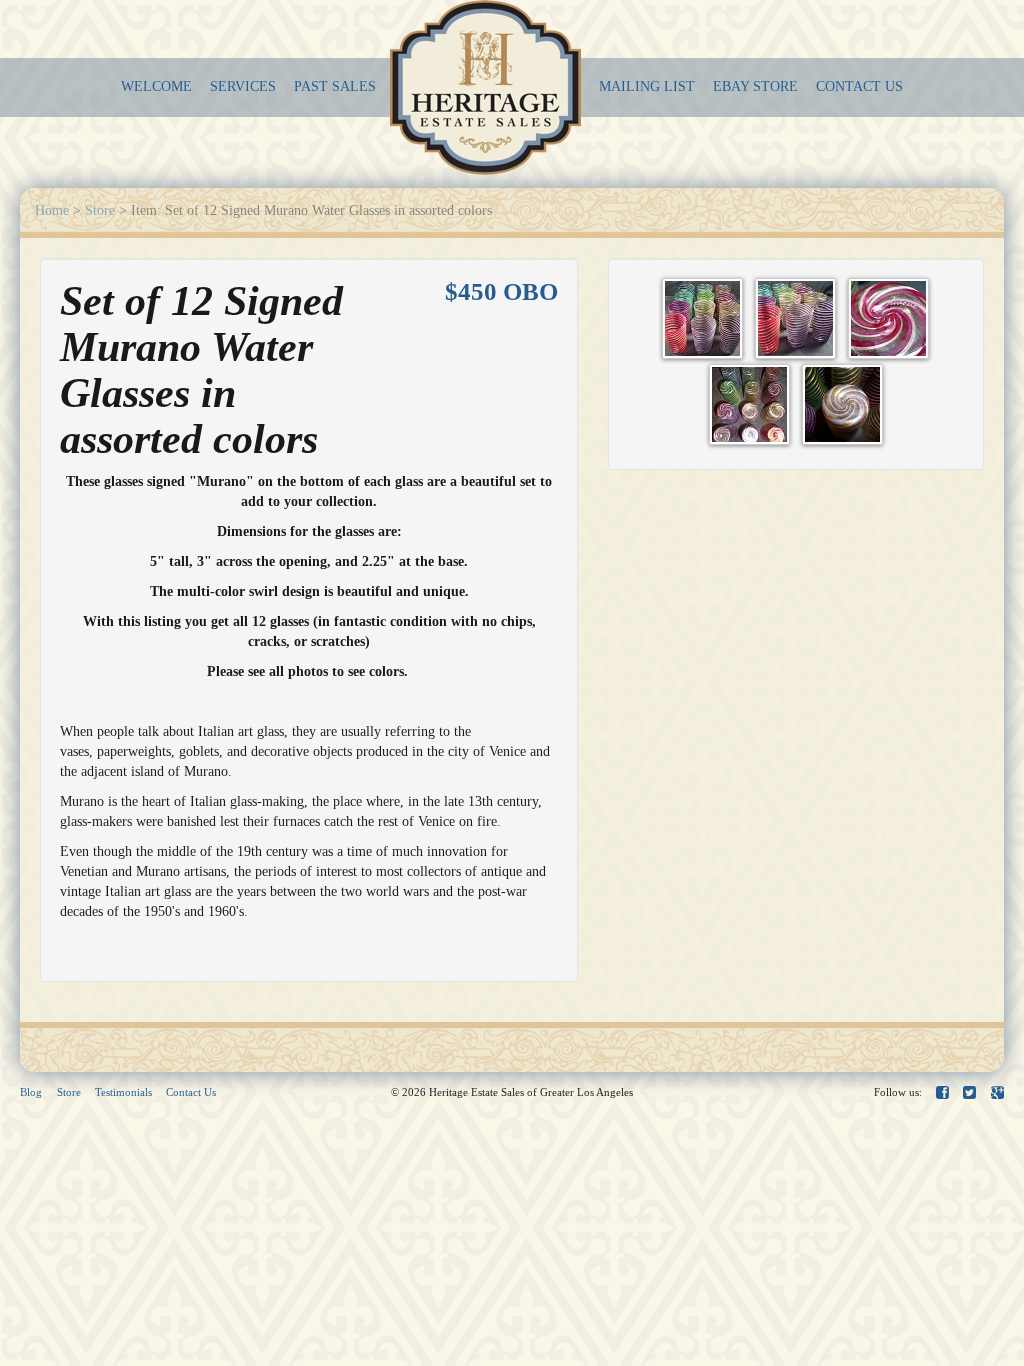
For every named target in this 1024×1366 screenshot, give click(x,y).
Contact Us (191, 1092)
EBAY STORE (755, 86)
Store (100, 210)
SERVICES (243, 86)
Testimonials (123, 1092)
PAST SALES (335, 86)
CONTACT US (859, 86)
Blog (31, 1092)
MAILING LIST (647, 86)
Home (52, 210)
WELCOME (156, 86)
